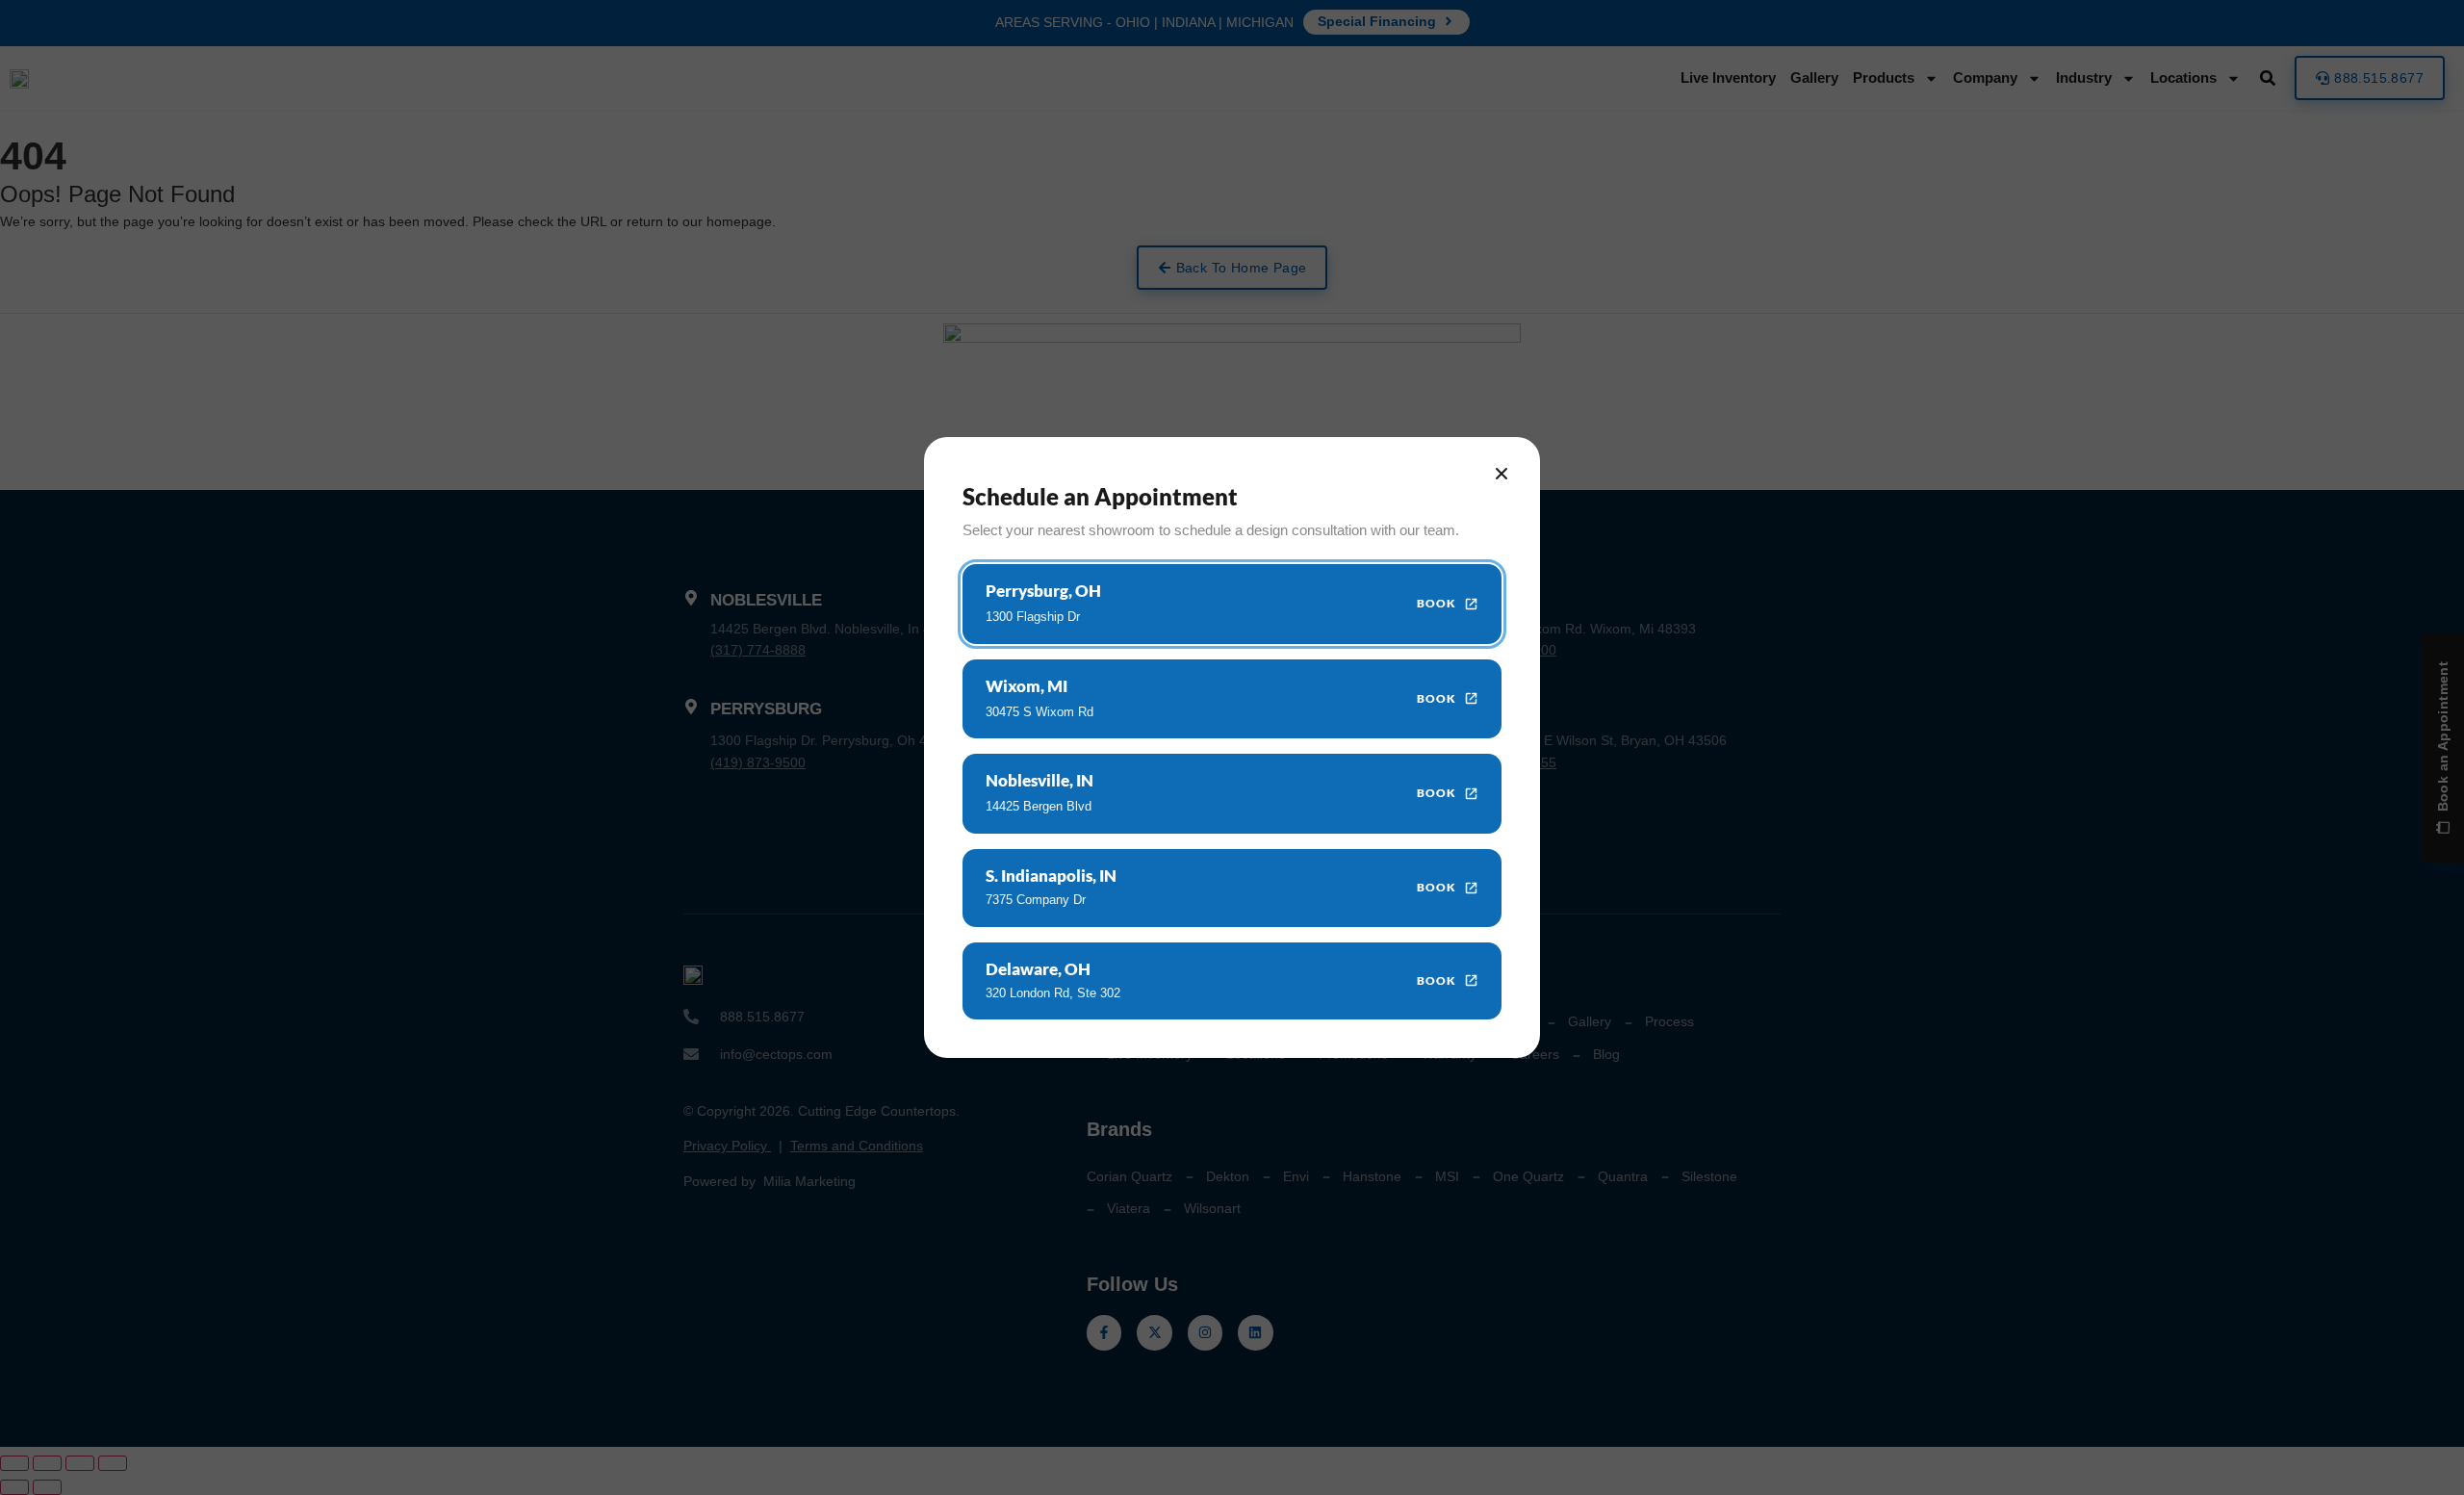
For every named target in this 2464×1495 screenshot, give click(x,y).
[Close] (1501, 474)
